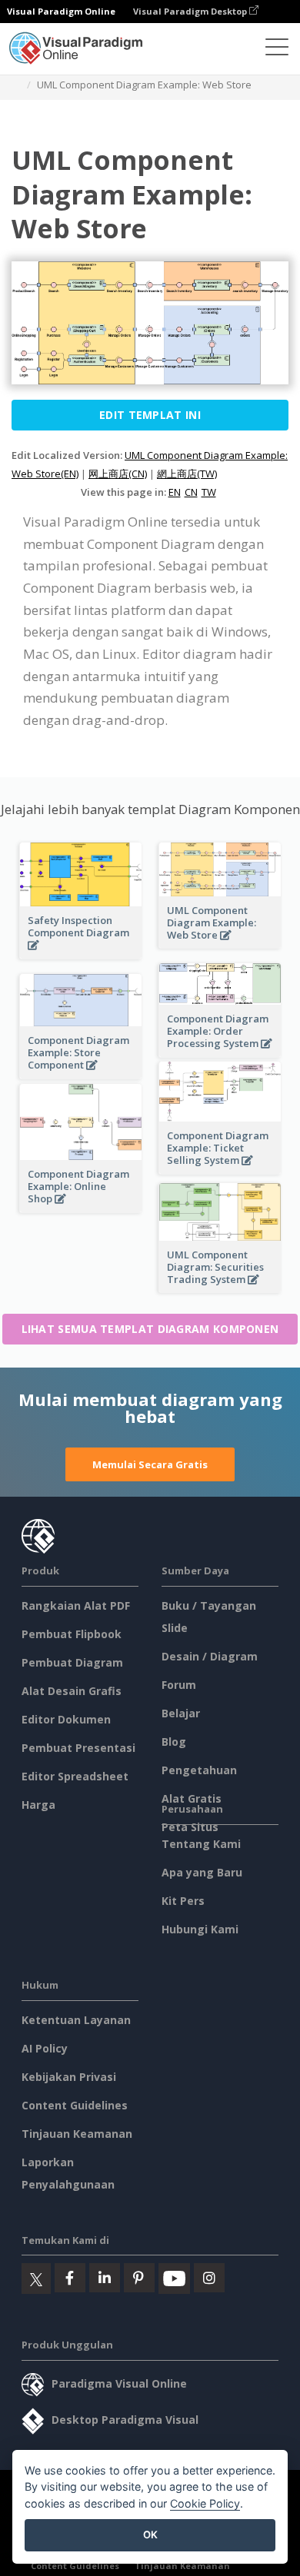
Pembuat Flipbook (72, 1634)
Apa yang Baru (202, 1872)
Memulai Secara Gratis (150, 1464)
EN (175, 492)
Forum (179, 1685)
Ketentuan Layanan (76, 2020)
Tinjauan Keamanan (77, 2134)
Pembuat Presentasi (78, 1748)
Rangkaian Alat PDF (76, 1605)
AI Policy (45, 2048)
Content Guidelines (75, 2105)
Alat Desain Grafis (72, 1691)
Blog (174, 1742)
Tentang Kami (201, 1844)
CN (191, 492)
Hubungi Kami (200, 1929)
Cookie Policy (205, 2503)
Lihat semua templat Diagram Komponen (150, 1329)
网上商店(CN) (118, 474)
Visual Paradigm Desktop (191, 11)
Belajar (181, 1713)
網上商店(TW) (187, 474)
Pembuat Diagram (72, 1662)
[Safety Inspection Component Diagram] (81, 954)
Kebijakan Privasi (69, 2077)
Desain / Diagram (210, 1656)
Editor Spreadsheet (75, 1776)
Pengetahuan (199, 1770)
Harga (38, 1805)
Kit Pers (183, 1901)
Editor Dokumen (66, 1719)
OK (150, 2534)
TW (209, 492)
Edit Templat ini (150, 415)
